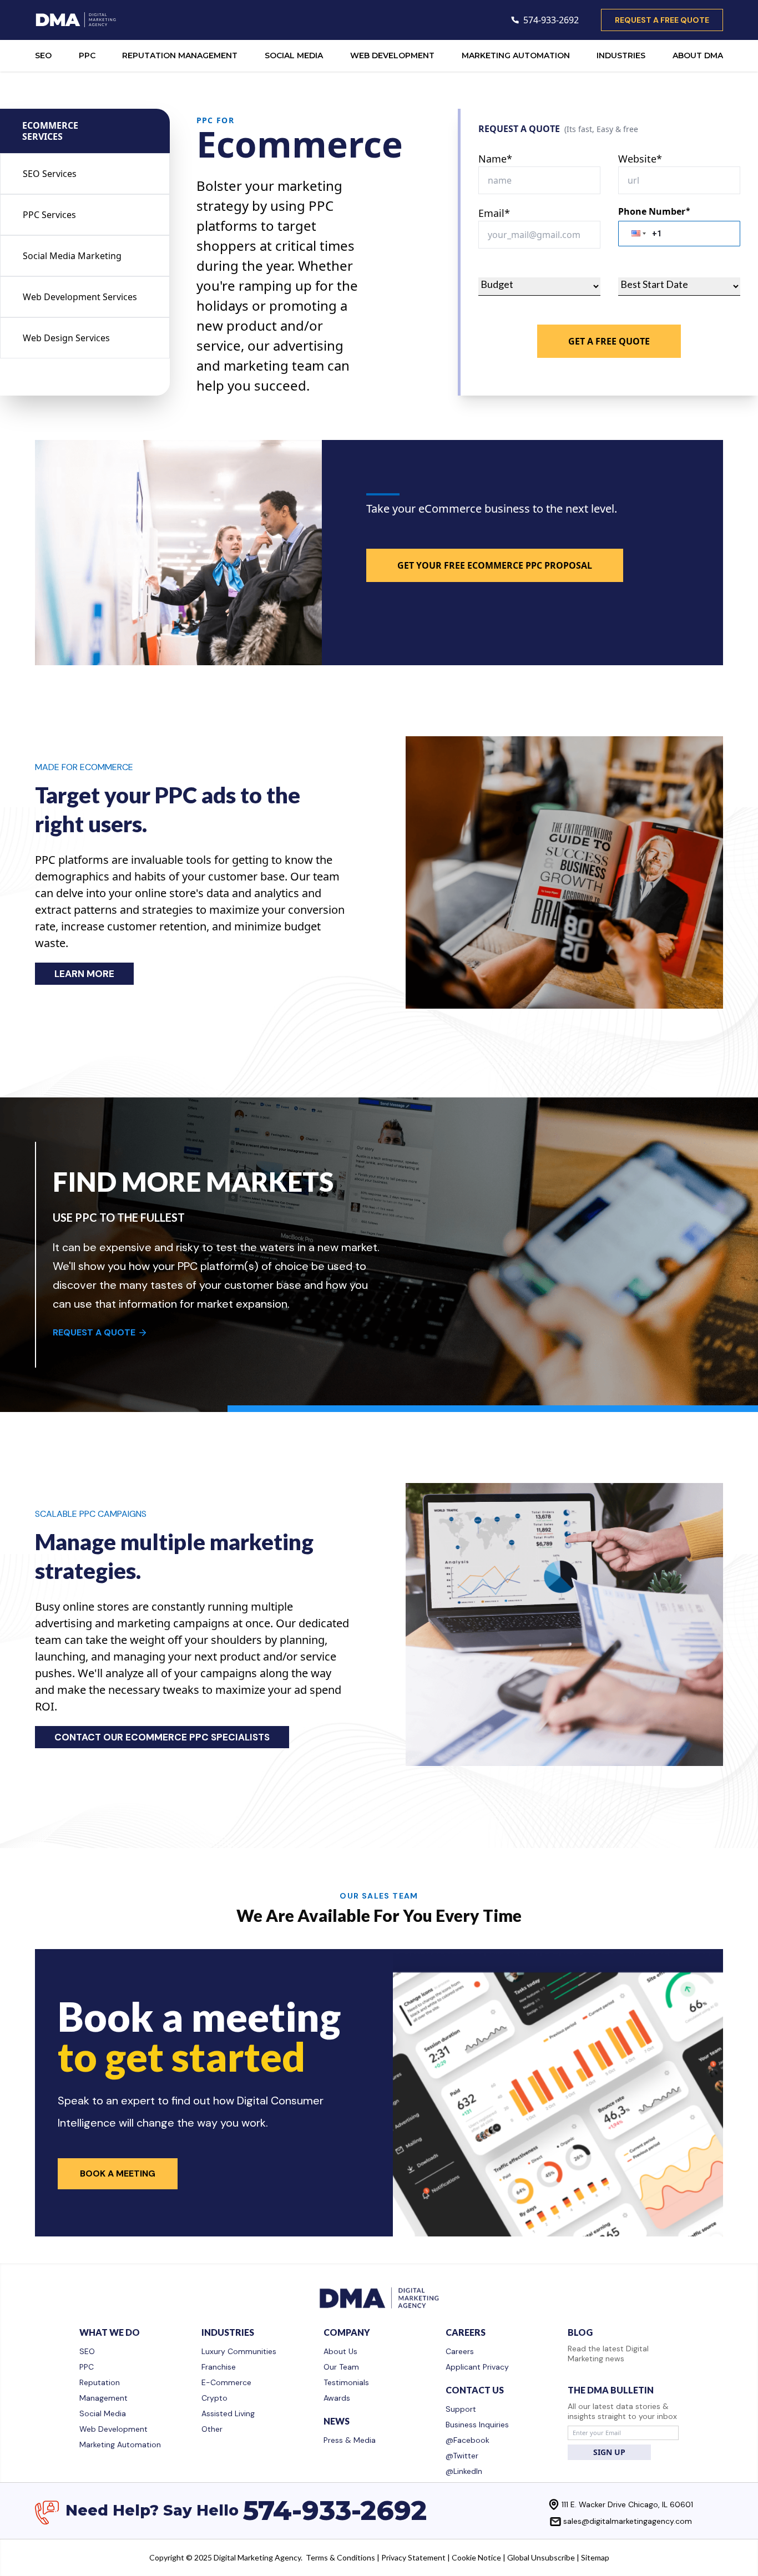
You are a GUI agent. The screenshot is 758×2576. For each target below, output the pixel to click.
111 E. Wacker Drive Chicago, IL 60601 (627, 2504)
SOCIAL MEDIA (294, 55)
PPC (87, 55)
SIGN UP (609, 2452)
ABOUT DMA (698, 55)
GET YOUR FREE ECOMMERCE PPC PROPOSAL (495, 565)
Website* (640, 159)
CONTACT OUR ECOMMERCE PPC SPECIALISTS (162, 1737)
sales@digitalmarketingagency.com (628, 2521)
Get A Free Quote (609, 341)
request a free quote (662, 20)
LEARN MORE (84, 974)
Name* (495, 159)
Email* (494, 213)
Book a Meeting (118, 2173)
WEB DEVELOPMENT (392, 55)
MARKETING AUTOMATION (516, 55)
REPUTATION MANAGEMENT (180, 55)
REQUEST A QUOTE (94, 1332)
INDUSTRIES (621, 55)
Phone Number (654, 211)
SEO (43, 55)
